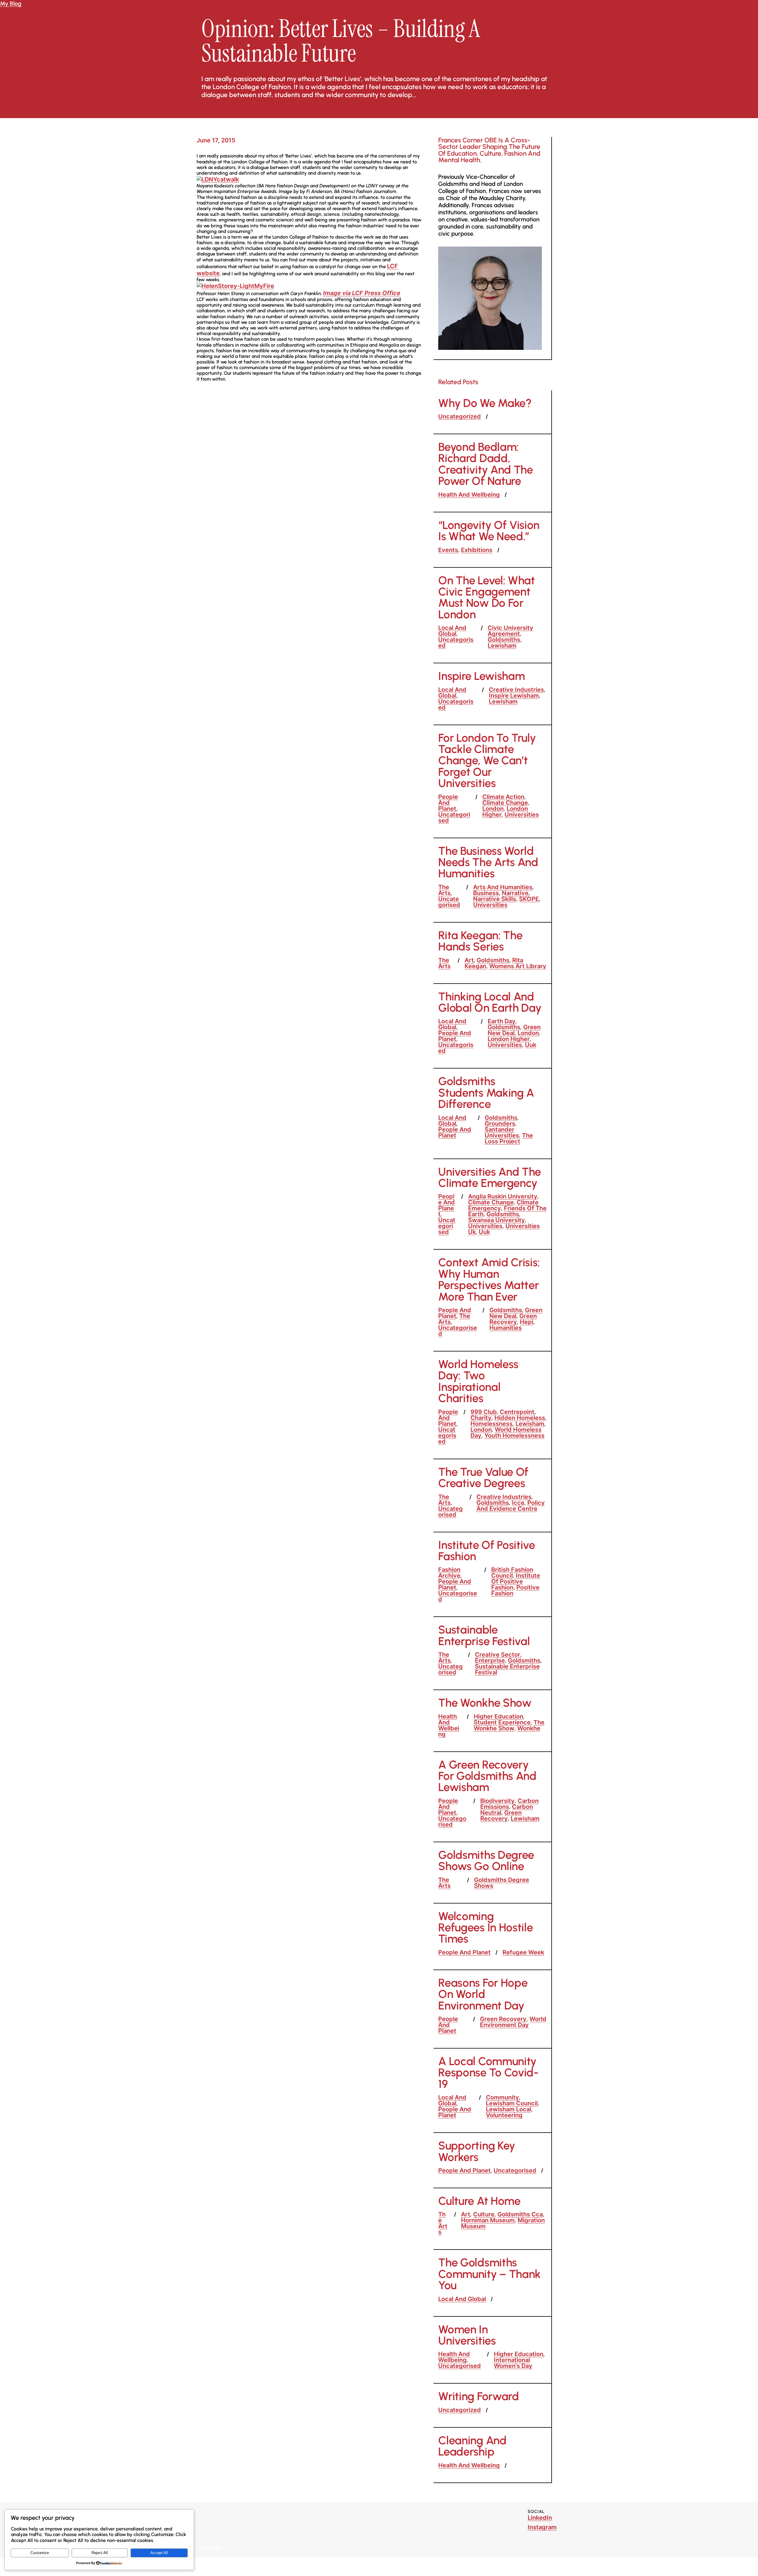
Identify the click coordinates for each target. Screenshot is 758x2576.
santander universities (502, 1132)
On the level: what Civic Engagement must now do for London (486, 598)
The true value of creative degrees (483, 1478)
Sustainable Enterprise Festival (484, 1635)
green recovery (513, 1319)
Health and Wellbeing (469, 495)
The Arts (444, 890)
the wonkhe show (509, 1725)
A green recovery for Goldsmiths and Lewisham (487, 1776)
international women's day (513, 2363)
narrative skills (495, 899)
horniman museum (488, 2220)
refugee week (523, 1952)
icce (518, 1503)
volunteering (504, 2115)
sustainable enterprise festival (507, 1669)
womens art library (518, 966)
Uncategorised (456, 643)
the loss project (509, 1138)
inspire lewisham (514, 696)
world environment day (513, 2022)
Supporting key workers (477, 2151)
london (493, 809)
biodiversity (497, 1801)
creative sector (498, 1655)
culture (484, 2214)
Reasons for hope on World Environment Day (483, 1994)
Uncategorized (460, 416)
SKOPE (529, 899)
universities (522, 815)
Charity (481, 1418)
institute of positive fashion (516, 1581)
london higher (509, 1039)
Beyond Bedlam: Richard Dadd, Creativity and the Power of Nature (485, 464)
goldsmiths (504, 640)
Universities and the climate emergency (490, 1178)
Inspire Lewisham (481, 676)
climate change (505, 803)
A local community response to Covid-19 (488, 2073)
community (502, 2097)
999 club (484, 1412)
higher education (498, 1716)
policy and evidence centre (511, 1506)
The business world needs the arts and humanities (488, 862)
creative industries (516, 690)
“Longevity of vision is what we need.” (489, 531)
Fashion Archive (449, 1573)
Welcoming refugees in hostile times (485, 1928)
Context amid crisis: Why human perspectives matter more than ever (489, 1280)
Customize (40, 2553)
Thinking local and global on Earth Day (490, 1002)
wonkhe (529, 1728)
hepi (527, 1322)
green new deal (514, 1030)
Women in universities (467, 2335)
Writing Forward (478, 2396)
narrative (515, 893)
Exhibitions (477, 550)
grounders (500, 1124)
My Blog (11, 4)
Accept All (159, 2553)
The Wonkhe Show (485, 1703)
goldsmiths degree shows (502, 1883)
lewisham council (512, 2103)
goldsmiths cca (520, 2214)
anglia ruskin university (503, 1196)
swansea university (497, 1220)
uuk (531, 1045)
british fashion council (512, 1573)
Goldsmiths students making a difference (486, 1093)
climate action (503, 797)
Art (469, 960)
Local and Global (452, 631)
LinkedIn (540, 2518)
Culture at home (479, 2201)
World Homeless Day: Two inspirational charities (478, 1381)
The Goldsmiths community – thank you (489, 2274)
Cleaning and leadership (472, 2446)
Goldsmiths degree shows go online (486, 1861)
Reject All (100, 2553)
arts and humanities (503, 887)
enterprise (490, 1661)
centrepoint (517, 1412)
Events (448, 550)
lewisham (502, 646)
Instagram (542, 2527)
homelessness (492, 1424)
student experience (502, 1722)
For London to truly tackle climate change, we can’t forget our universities (487, 761)
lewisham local (509, 2109)
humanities (506, 1328)
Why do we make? (485, 403)
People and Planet (448, 803)
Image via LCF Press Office (362, 293)
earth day (502, 1021)
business (486, 893)
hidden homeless (520, 1418)
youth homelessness (514, 1436)
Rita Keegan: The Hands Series (480, 941)
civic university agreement (510, 631)
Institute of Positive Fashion (486, 1551)
